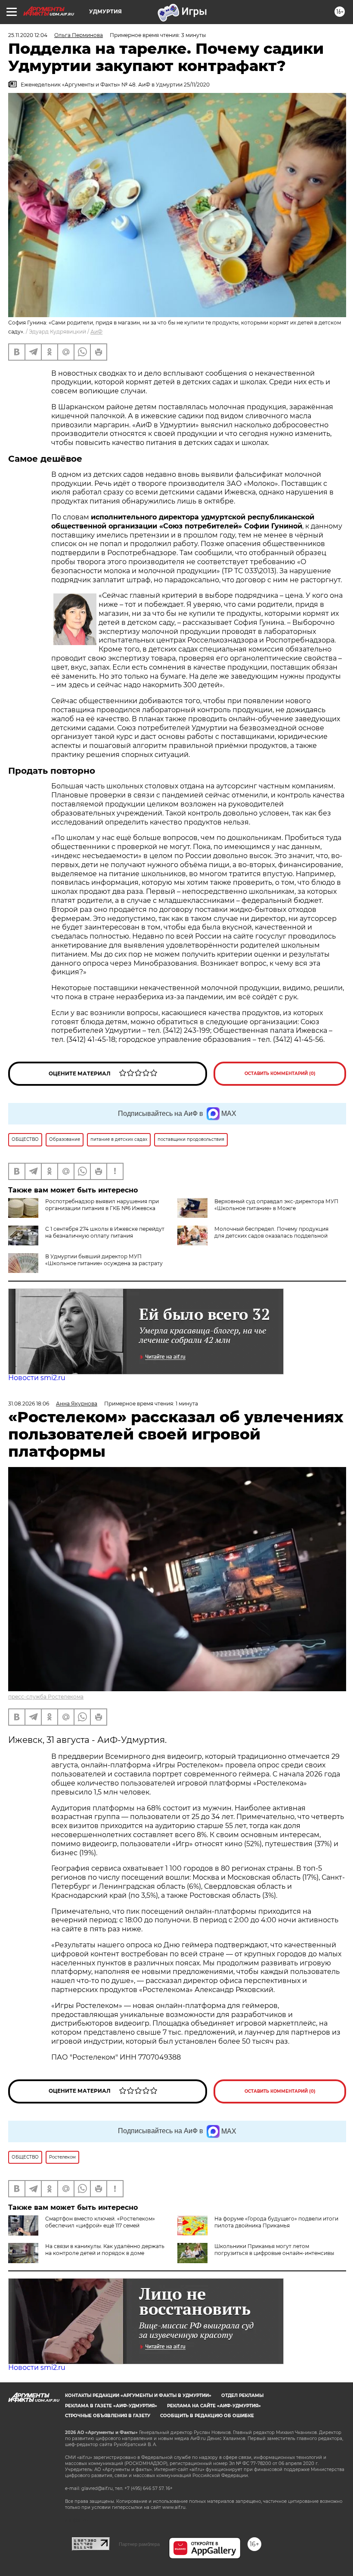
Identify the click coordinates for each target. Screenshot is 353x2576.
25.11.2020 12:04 (28, 35)
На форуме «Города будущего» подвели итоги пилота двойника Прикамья (276, 2222)
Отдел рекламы (242, 2395)
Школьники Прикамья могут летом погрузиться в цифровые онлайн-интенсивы (274, 2250)
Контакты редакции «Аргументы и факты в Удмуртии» (138, 2395)
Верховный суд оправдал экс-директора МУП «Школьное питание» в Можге (276, 1205)
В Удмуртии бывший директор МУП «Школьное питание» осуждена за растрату (104, 1260)
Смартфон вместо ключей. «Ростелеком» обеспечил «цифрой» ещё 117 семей (100, 2222)
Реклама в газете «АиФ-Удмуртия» (111, 2406)
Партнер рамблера (139, 2544)
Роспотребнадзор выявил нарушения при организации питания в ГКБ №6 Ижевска (102, 1205)
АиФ (96, 332)
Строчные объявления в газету (108, 2416)
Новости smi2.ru (37, 1378)
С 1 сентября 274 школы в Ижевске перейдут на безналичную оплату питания (105, 1232)
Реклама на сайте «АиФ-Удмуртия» (214, 2406)
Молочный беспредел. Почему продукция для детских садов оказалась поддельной (271, 1232)
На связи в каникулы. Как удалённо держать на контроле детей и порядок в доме (105, 2250)
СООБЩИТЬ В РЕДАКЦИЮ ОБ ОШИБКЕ (207, 2416)
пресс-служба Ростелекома (46, 1697)
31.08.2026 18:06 (29, 1404)
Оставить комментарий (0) (280, 1073)
